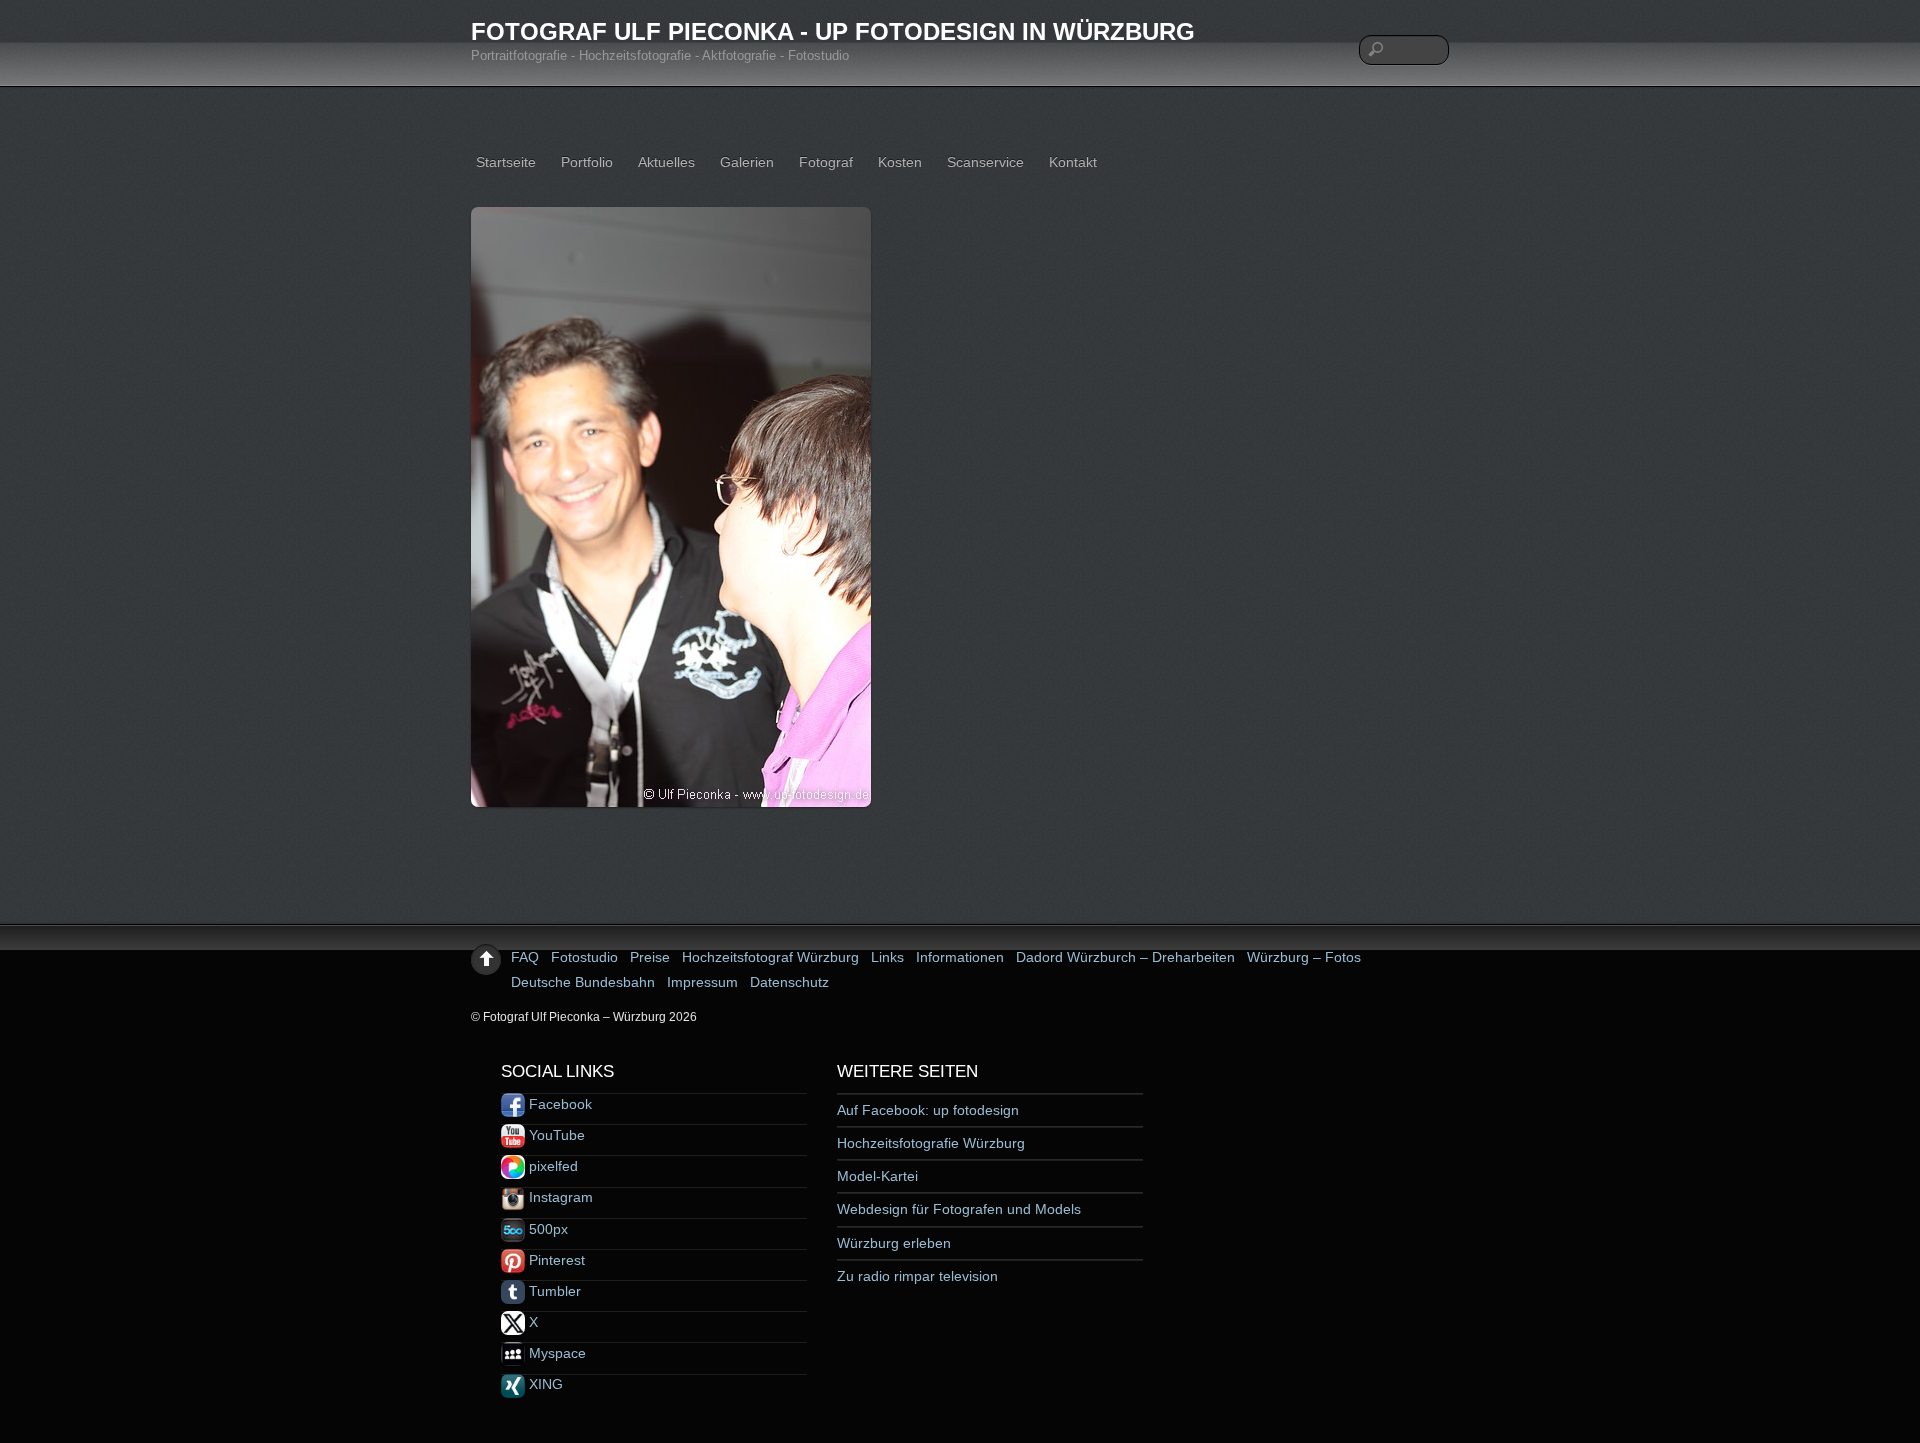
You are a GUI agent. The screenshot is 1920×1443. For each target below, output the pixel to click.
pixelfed (551, 1166)
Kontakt (1073, 162)
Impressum (702, 982)
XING (544, 1384)
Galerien (747, 162)
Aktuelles (666, 162)
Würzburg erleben (894, 1243)
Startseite (506, 162)
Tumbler (553, 1291)
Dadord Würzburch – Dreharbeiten (1125, 957)
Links (887, 957)
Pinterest (555, 1260)
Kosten (900, 162)
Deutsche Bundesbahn (583, 982)
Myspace (555, 1353)
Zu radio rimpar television (917, 1276)
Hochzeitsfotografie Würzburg (931, 1143)
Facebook (558, 1104)
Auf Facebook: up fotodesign (928, 1110)
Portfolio (587, 162)
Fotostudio (584, 957)
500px (546, 1229)
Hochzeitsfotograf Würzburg (770, 957)
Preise (650, 957)
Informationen (960, 957)
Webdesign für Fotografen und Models (959, 1209)
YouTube (555, 1135)
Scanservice (985, 162)
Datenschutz (789, 982)
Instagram (559, 1197)
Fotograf (826, 162)
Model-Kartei (877, 1176)
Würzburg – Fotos (1304, 957)
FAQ (525, 957)
